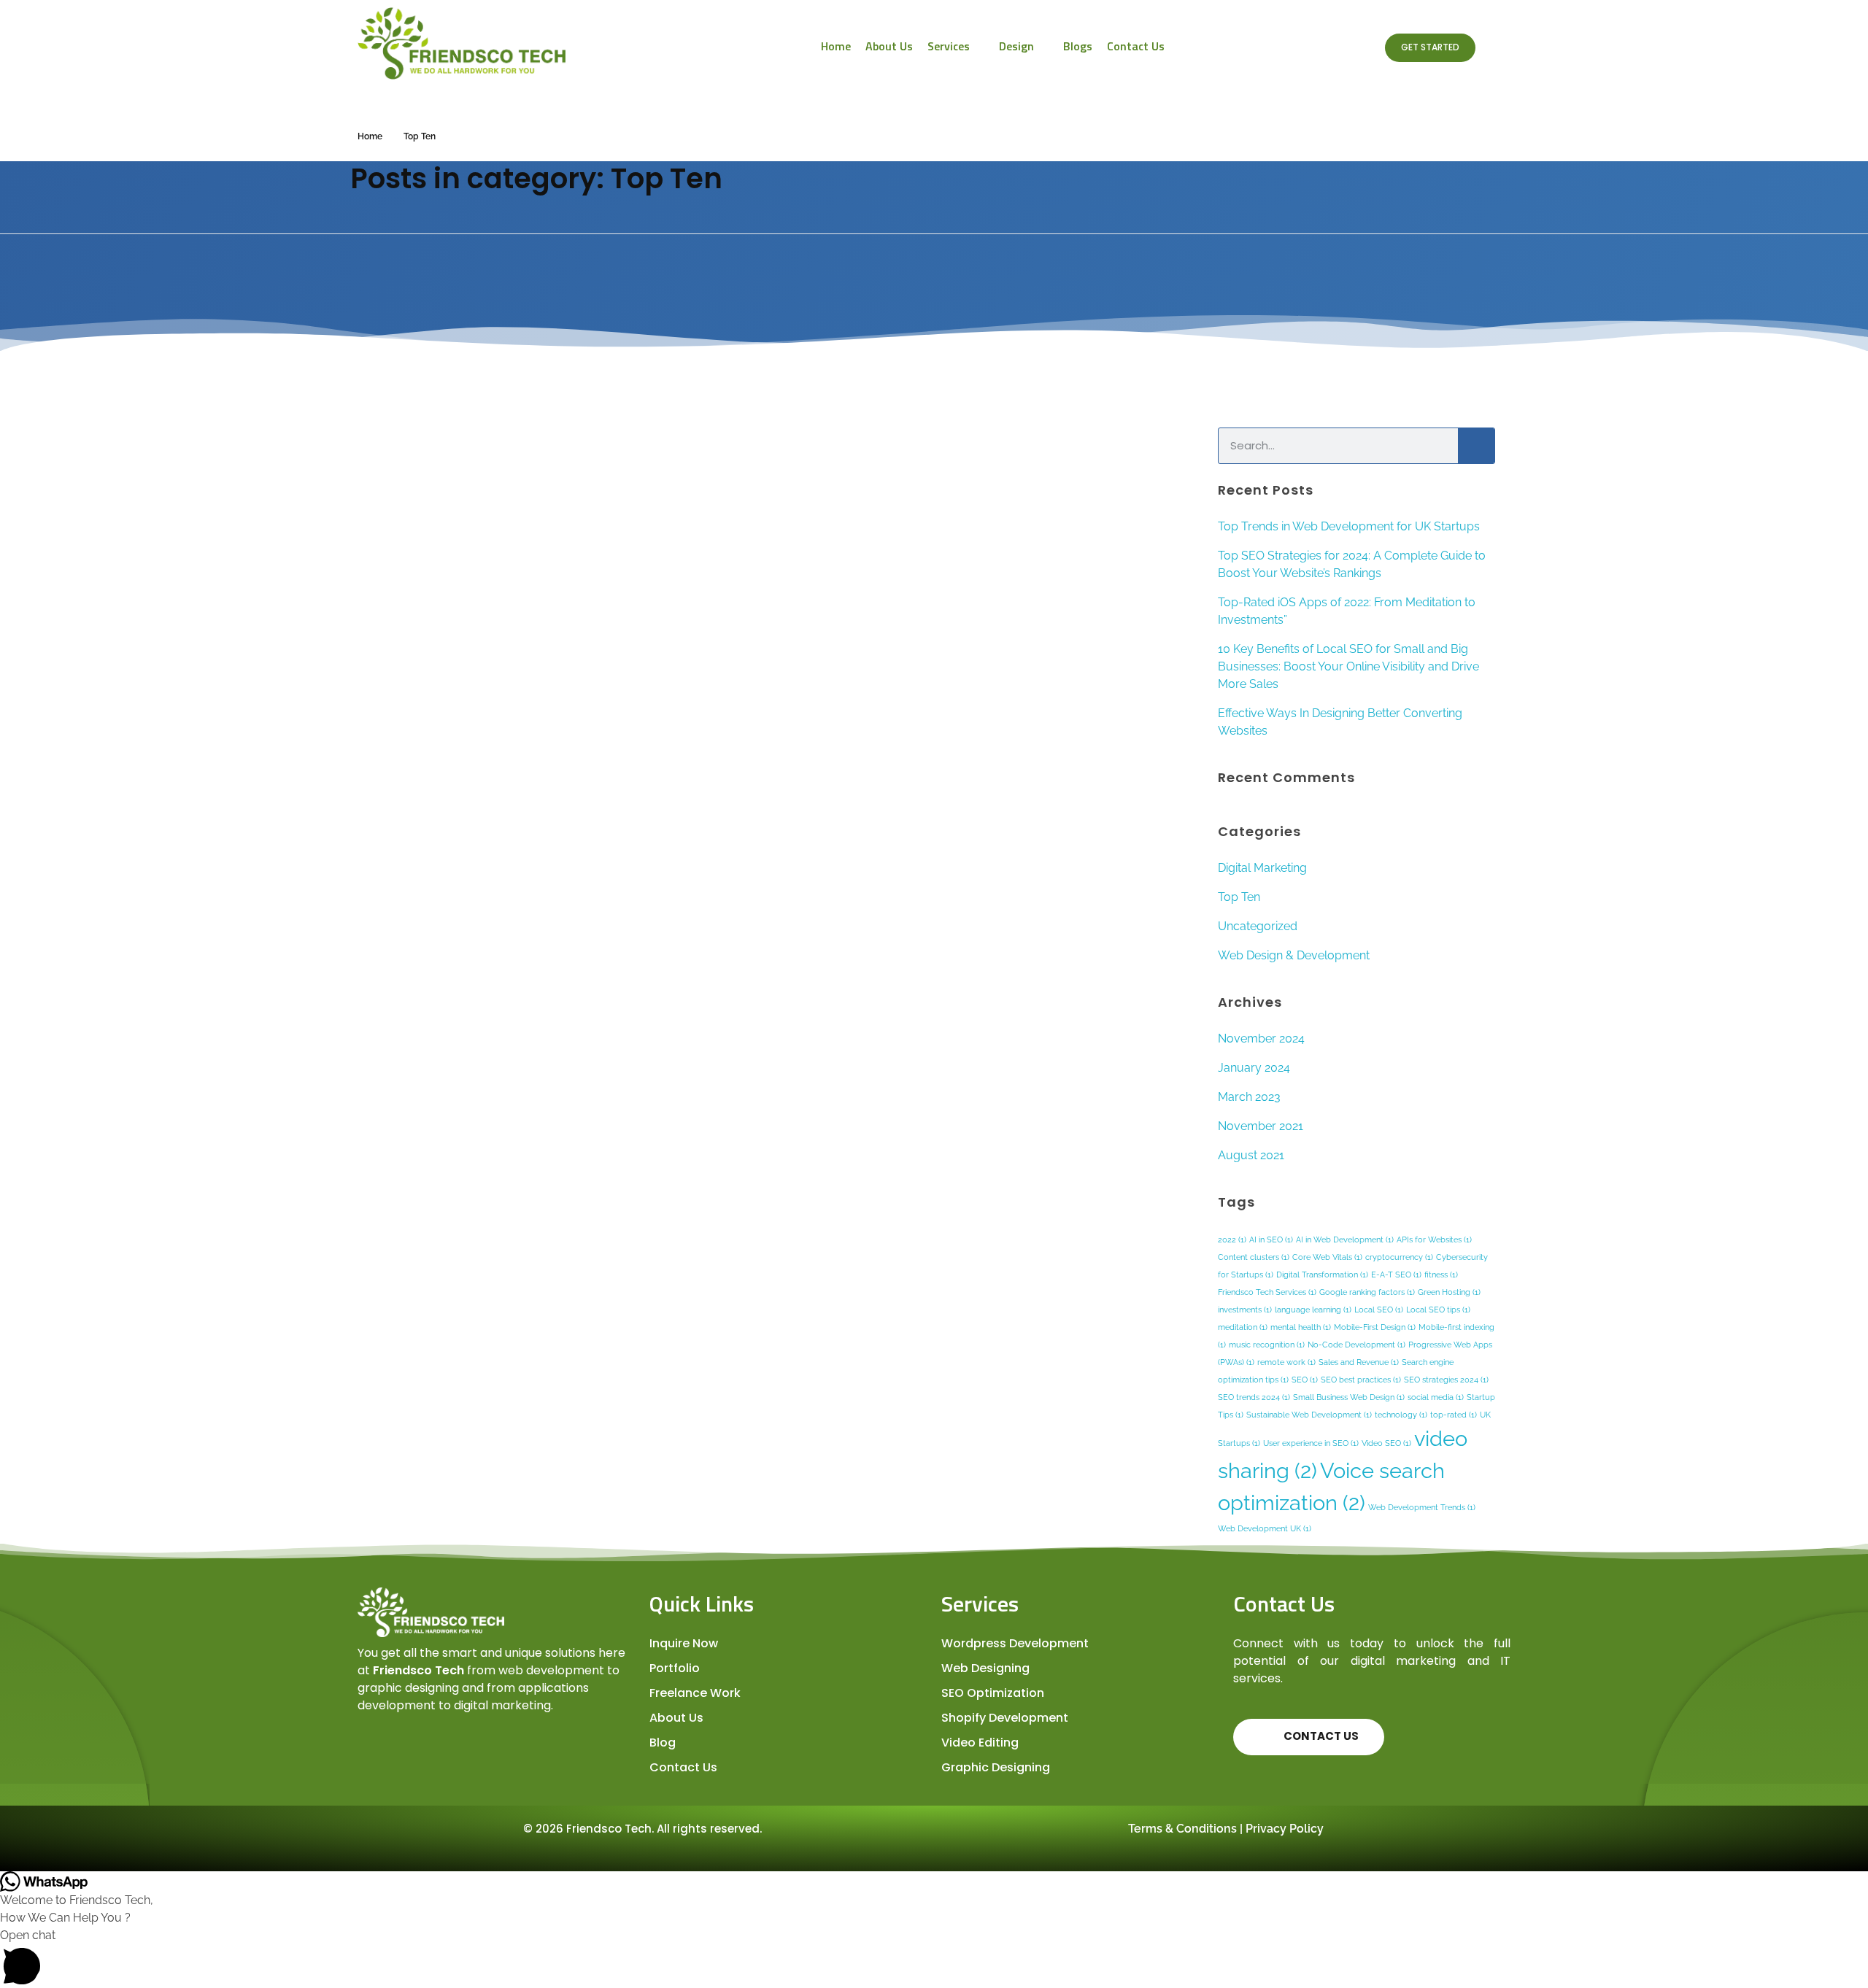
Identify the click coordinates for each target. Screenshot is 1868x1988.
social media (1436, 1397)
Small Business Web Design (1349, 1397)
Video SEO (1386, 1443)
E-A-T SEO (1396, 1275)
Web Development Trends (1422, 1507)
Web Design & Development (1294, 955)
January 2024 (1254, 1068)
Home (370, 136)
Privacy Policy (1285, 1829)
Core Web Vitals (1327, 1257)
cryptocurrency (1399, 1257)
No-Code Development (1356, 1345)
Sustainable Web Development (1309, 1415)
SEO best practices (1361, 1380)
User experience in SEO (1311, 1443)
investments (1245, 1310)
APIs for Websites (1434, 1239)
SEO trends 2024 (1254, 1397)
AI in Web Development (1345, 1239)
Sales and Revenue (1359, 1362)
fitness (1441, 1275)
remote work (1286, 1362)
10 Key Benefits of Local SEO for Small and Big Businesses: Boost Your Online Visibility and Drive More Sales (1348, 666)
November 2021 (1261, 1126)
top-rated (1454, 1415)
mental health (1301, 1327)
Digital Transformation (1322, 1275)
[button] (934, 1957)
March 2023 (1249, 1097)
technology (1401, 1415)
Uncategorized (1258, 926)
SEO (1305, 1380)
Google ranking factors (1367, 1292)
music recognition (1267, 1345)
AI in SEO (1271, 1239)
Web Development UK (1265, 1528)
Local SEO (1379, 1310)
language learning (1313, 1310)
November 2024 (1261, 1039)
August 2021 (1251, 1155)
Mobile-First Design (1375, 1327)
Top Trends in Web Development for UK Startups (1349, 526)
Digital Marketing (1262, 868)
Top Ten (1239, 897)
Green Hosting (1449, 1292)
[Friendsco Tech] (496, 43)
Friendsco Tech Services (1267, 1292)
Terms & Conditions (1182, 1829)
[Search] (1476, 446)
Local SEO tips (1438, 1310)
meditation (1243, 1327)
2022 (1232, 1239)
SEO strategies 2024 (1446, 1380)
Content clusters (1254, 1257)
